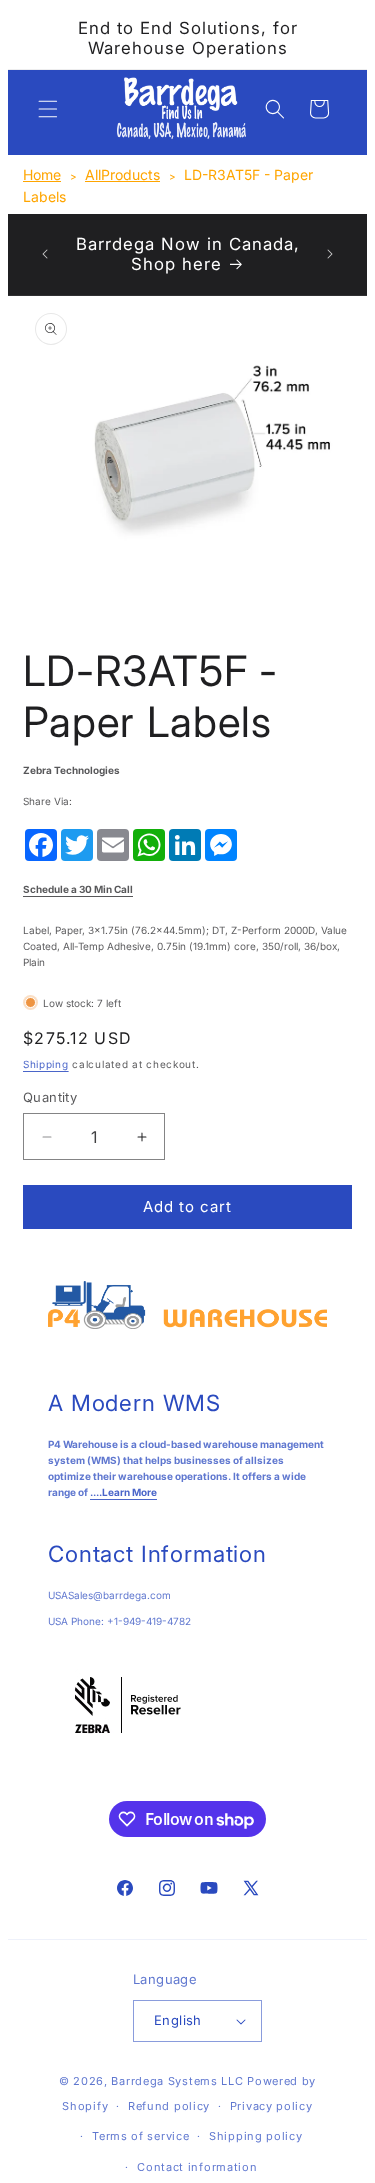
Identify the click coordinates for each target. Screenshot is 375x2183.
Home (42, 174)
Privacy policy (271, 2106)
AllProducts (122, 174)
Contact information (197, 2167)
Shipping (46, 1064)
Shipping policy (256, 2136)
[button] (48, 109)
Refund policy (169, 2106)
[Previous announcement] (45, 254)
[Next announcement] (330, 254)
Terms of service (140, 2136)
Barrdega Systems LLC (177, 2081)
